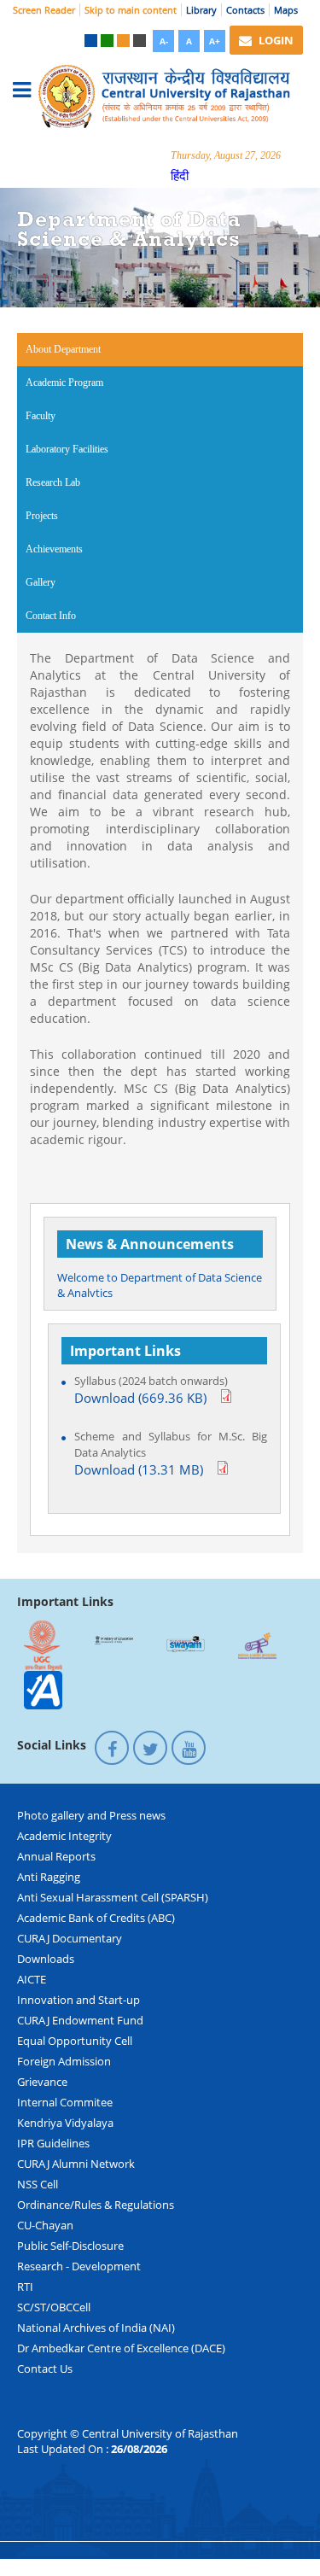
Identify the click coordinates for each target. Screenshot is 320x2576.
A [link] (189, 41)
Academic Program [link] (64, 383)
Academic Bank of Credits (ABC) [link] (96, 1918)
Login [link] (275, 40)
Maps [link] (286, 10)
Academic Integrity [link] (64, 1836)
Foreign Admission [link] (64, 2061)
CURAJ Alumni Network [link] (76, 2164)
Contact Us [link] (45, 2369)
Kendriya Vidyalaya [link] (65, 2123)
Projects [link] (42, 516)
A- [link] (164, 41)
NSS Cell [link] (38, 2184)
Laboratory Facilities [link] (67, 449)
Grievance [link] (42, 2082)
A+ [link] (215, 41)
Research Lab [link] (53, 482)
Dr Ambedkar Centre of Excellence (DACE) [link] (121, 2348)
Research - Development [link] (79, 2266)
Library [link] (201, 10)
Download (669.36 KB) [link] (140, 1398)
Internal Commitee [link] (65, 2102)
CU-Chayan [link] (45, 2225)
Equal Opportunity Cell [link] (75, 2041)
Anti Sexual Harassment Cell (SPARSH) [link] (113, 1897)
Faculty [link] (41, 416)
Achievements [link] (54, 549)
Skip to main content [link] (131, 10)
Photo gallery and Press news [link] (91, 1815)
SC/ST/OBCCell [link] (54, 2307)
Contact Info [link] (51, 616)
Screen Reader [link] (44, 10)
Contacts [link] (245, 10)
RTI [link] (25, 2287)
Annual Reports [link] (56, 1856)
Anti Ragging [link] (49, 1877)
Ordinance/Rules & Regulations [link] (96, 2205)
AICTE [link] (32, 1979)
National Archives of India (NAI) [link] (96, 2328)
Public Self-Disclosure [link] (70, 2246)
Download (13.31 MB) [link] (139, 1470)
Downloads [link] (46, 1959)
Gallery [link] (41, 582)
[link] (91, 41)
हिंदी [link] (180, 175)
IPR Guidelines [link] (53, 2143)
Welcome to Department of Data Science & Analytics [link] (160, 1279)
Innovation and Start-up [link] (79, 2000)
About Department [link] (85, 349)
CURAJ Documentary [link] (70, 1938)
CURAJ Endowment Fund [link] (80, 2020)
